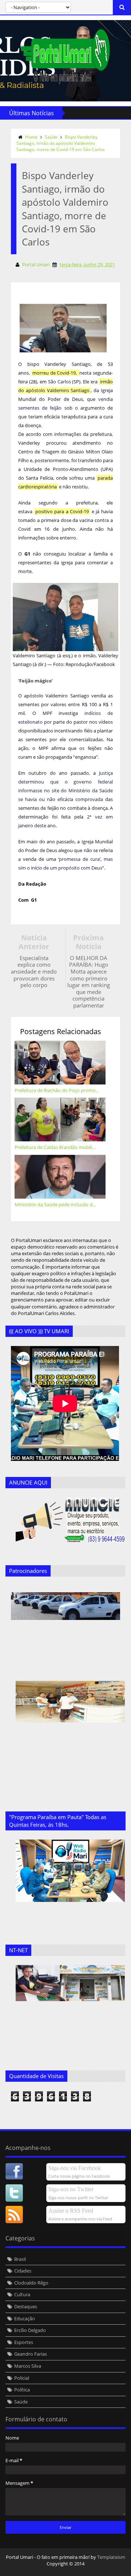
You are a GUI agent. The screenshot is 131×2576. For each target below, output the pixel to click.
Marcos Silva (28, 2366)
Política (22, 2390)
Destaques (26, 2306)
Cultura (22, 2294)
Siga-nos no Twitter (71, 2189)
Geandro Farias (31, 2354)
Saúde (51, 137)
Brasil (20, 2259)
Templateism (111, 2557)
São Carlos (59, 382)
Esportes (24, 2342)
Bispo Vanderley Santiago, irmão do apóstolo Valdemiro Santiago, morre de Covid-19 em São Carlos (61, 143)
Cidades (23, 2271)
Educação (25, 2318)
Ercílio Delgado (30, 2330)
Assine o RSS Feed (71, 2211)
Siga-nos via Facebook (75, 2168)
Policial (22, 2378)
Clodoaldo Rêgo (31, 2283)
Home (31, 137)
